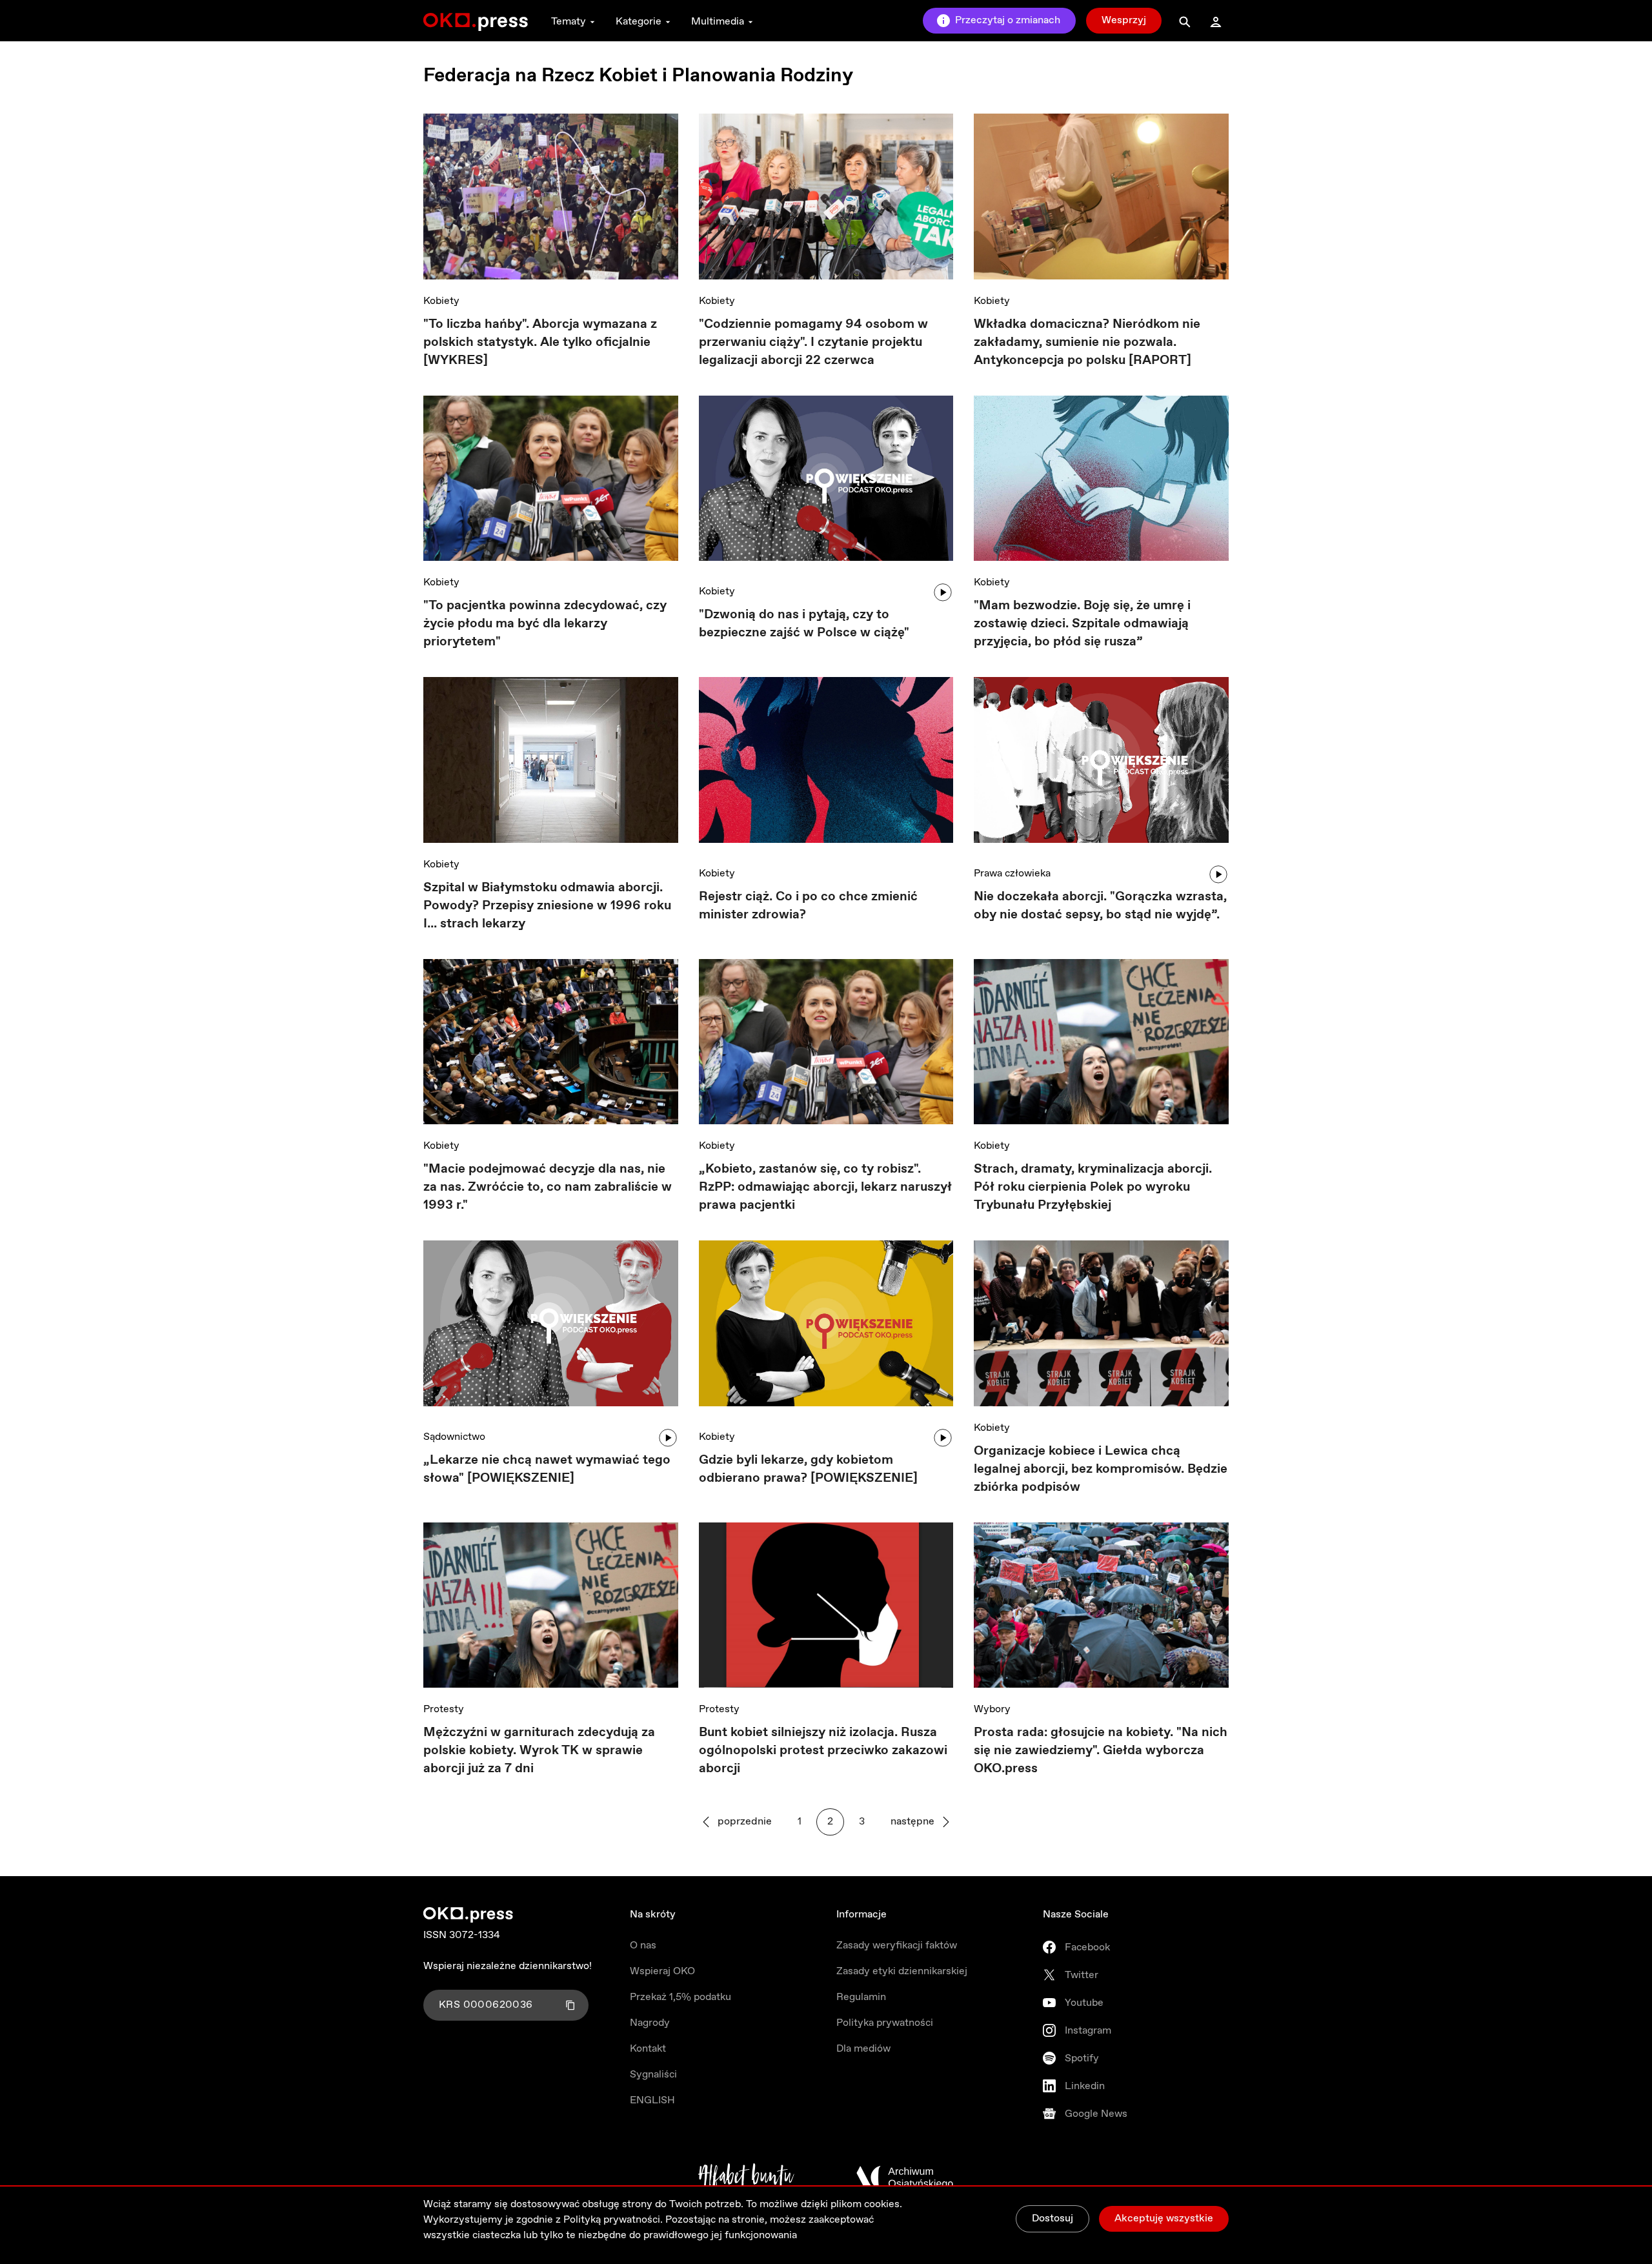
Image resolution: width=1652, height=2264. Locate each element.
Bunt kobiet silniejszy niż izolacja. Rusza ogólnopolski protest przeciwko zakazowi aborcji (823, 1751)
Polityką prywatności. (613, 2220)
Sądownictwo (454, 1437)
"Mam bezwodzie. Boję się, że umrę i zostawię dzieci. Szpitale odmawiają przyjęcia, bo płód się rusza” (1082, 624)
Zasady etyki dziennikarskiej (902, 1971)
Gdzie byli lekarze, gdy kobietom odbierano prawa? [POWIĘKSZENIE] (808, 1469)
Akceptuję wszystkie (1164, 2219)
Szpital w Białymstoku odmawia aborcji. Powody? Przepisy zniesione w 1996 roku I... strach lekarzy (547, 906)
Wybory (992, 1709)
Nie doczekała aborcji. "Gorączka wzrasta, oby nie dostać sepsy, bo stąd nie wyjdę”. (1100, 906)
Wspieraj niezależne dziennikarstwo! (508, 1966)
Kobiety (441, 301)
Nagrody (650, 2023)
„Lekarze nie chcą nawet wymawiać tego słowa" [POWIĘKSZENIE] (547, 1469)
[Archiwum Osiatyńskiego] (905, 2178)
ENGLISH (652, 2100)
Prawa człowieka (1012, 874)
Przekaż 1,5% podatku (680, 1997)
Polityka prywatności (885, 2023)
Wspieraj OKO (662, 1971)
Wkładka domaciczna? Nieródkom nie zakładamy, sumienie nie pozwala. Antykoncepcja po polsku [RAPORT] (1087, 342)
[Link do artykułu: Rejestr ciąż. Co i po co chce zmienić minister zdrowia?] (826, 764)
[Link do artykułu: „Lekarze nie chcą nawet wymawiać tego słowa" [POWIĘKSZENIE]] (551, 1328)
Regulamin (861, 1997)
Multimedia (718, 22)
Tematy (569, 22)
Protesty (444, 1709)
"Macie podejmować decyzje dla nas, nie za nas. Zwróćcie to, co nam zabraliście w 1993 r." (548, 1187)
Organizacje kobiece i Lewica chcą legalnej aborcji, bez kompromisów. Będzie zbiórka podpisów (1101, 1469)
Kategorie (639, 22)
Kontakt (648, 2049)
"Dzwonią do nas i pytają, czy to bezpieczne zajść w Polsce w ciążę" (804, 624)
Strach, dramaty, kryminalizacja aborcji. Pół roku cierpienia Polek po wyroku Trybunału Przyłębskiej (1093, 1187)
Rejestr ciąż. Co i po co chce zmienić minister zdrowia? (808, 906)
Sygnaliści (653, 2075)
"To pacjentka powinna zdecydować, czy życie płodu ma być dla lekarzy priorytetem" (545, 624)
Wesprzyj (1124, 20)
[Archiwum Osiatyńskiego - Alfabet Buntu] (746, 2178)
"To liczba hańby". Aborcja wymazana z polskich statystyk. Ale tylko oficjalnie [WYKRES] (540, 342)
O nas (643, 1946)
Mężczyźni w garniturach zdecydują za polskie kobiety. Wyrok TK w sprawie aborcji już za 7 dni (539, 1751)
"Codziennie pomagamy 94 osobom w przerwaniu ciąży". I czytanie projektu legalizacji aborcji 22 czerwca (813, 342)
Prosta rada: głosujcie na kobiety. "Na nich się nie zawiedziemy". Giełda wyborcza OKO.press (1101, 1751)
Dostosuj (1053, 2219)
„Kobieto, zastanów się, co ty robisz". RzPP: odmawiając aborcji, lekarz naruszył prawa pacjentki (825, 1187)
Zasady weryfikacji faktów (897, 1946)
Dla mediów (863, 2049)
